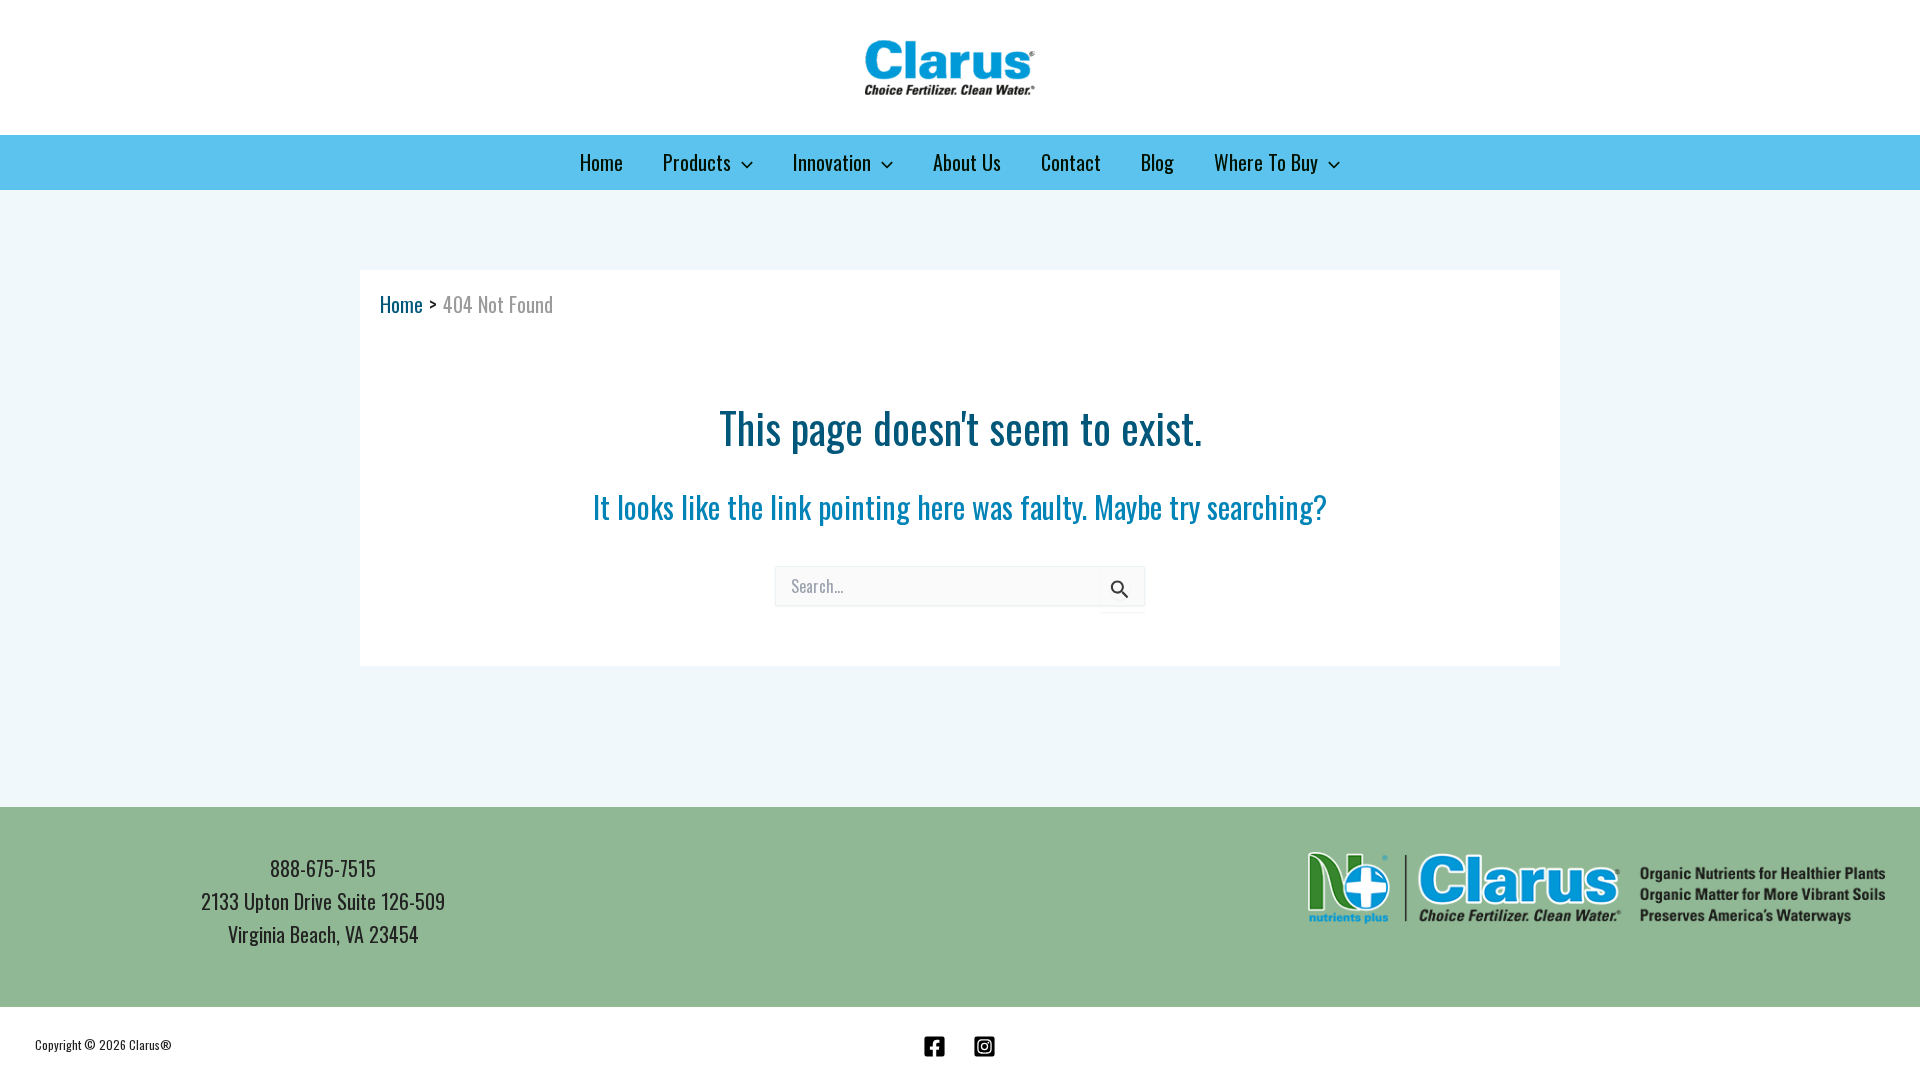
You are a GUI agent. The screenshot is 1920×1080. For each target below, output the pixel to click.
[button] (742, 162)
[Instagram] (984, 1046)
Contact (1071, 162)
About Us (967, 162)
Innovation (832, 162)
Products (697, 162)
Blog (1157, 162)
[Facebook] (934, 1046)
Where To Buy (1266, 162)
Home (601, 162)
